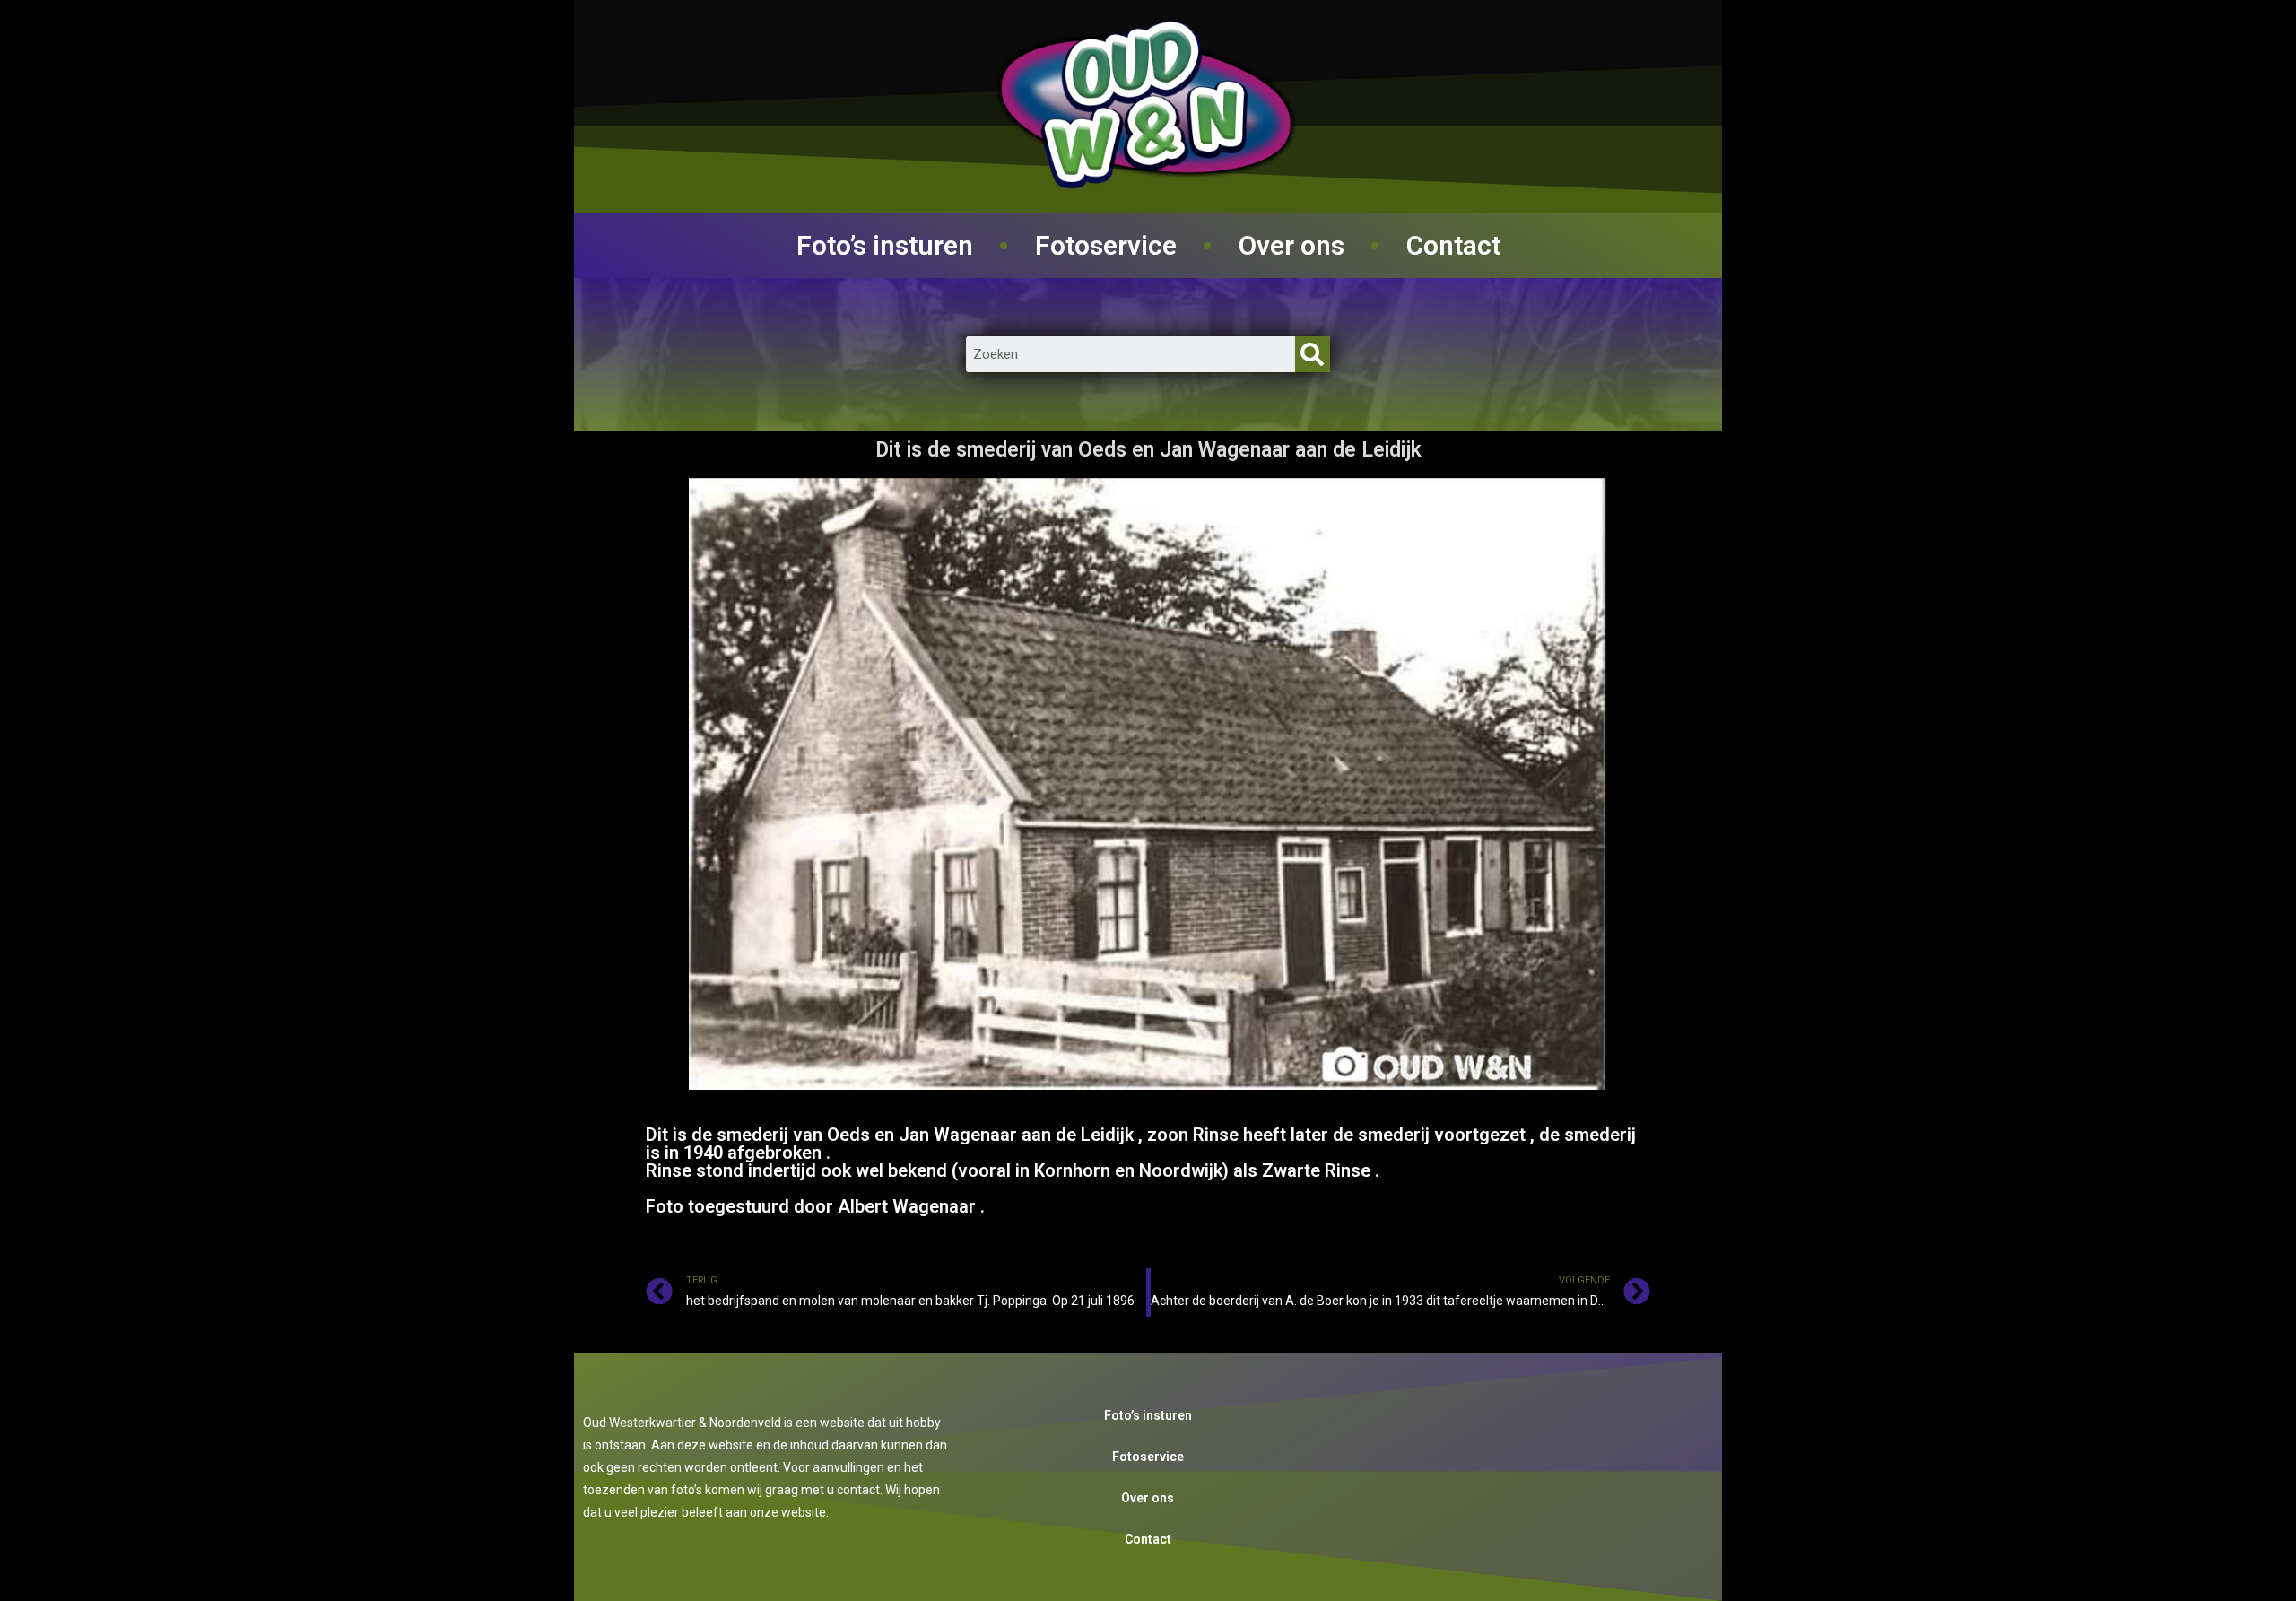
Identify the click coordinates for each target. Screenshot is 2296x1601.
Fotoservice (1106, 245)
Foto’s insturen (885, 245)
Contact (1453, 245)
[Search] (1313, 354)
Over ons (1291, 245)
